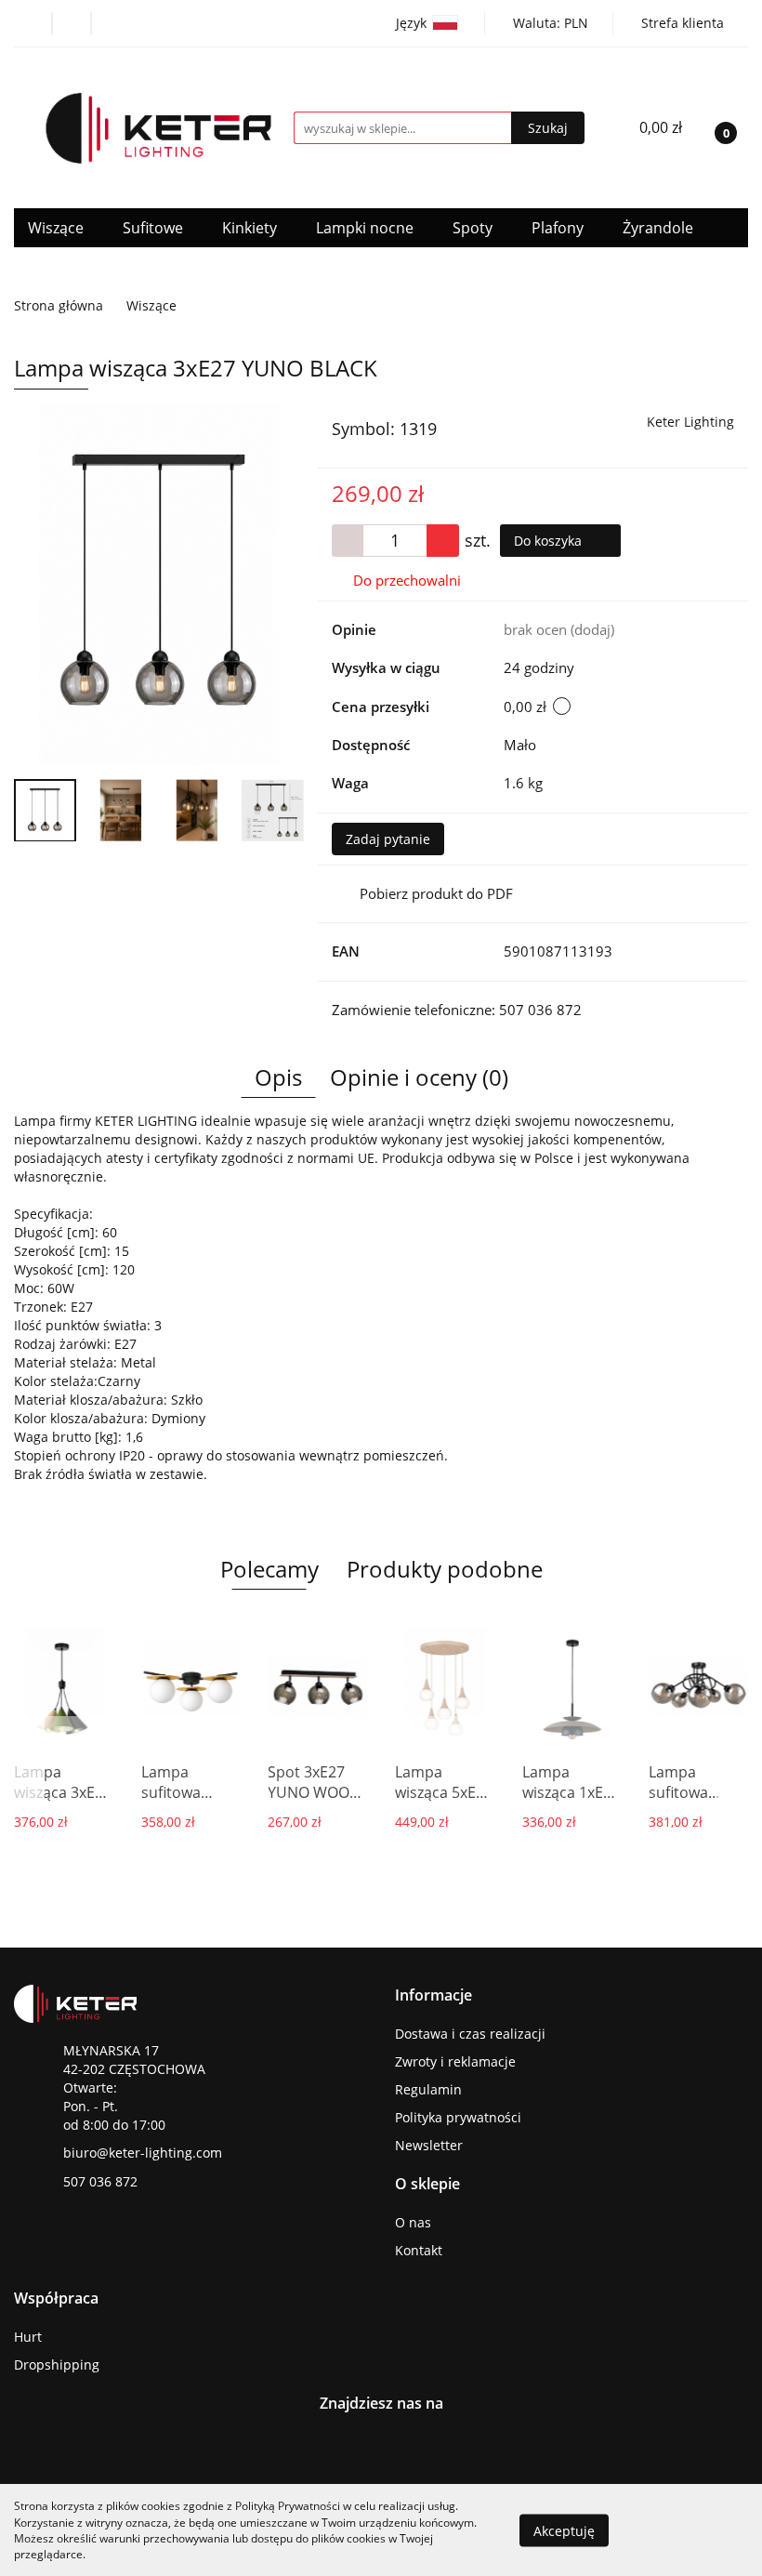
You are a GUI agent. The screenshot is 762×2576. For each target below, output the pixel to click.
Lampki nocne (367, 228)
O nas (413, 2222)
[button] (434, 1995)
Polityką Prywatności (288, 2506)
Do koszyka (550, 541)
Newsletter (429, 2145)
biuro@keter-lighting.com (143, 2153)
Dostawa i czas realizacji (470, 2034)
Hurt (28, 2337)
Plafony (559, 228)
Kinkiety (251, 228)
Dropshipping (57, 2365)
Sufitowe (155, 228)
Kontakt (419, 2250)
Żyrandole (660, 228)
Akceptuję (564, 2530)
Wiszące (58, 228)
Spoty (474, 228)
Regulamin (428, 2089)
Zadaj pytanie (388, 839)
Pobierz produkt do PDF (436, 893)
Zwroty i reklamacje (455, 2061)
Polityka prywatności (458, 2117)
